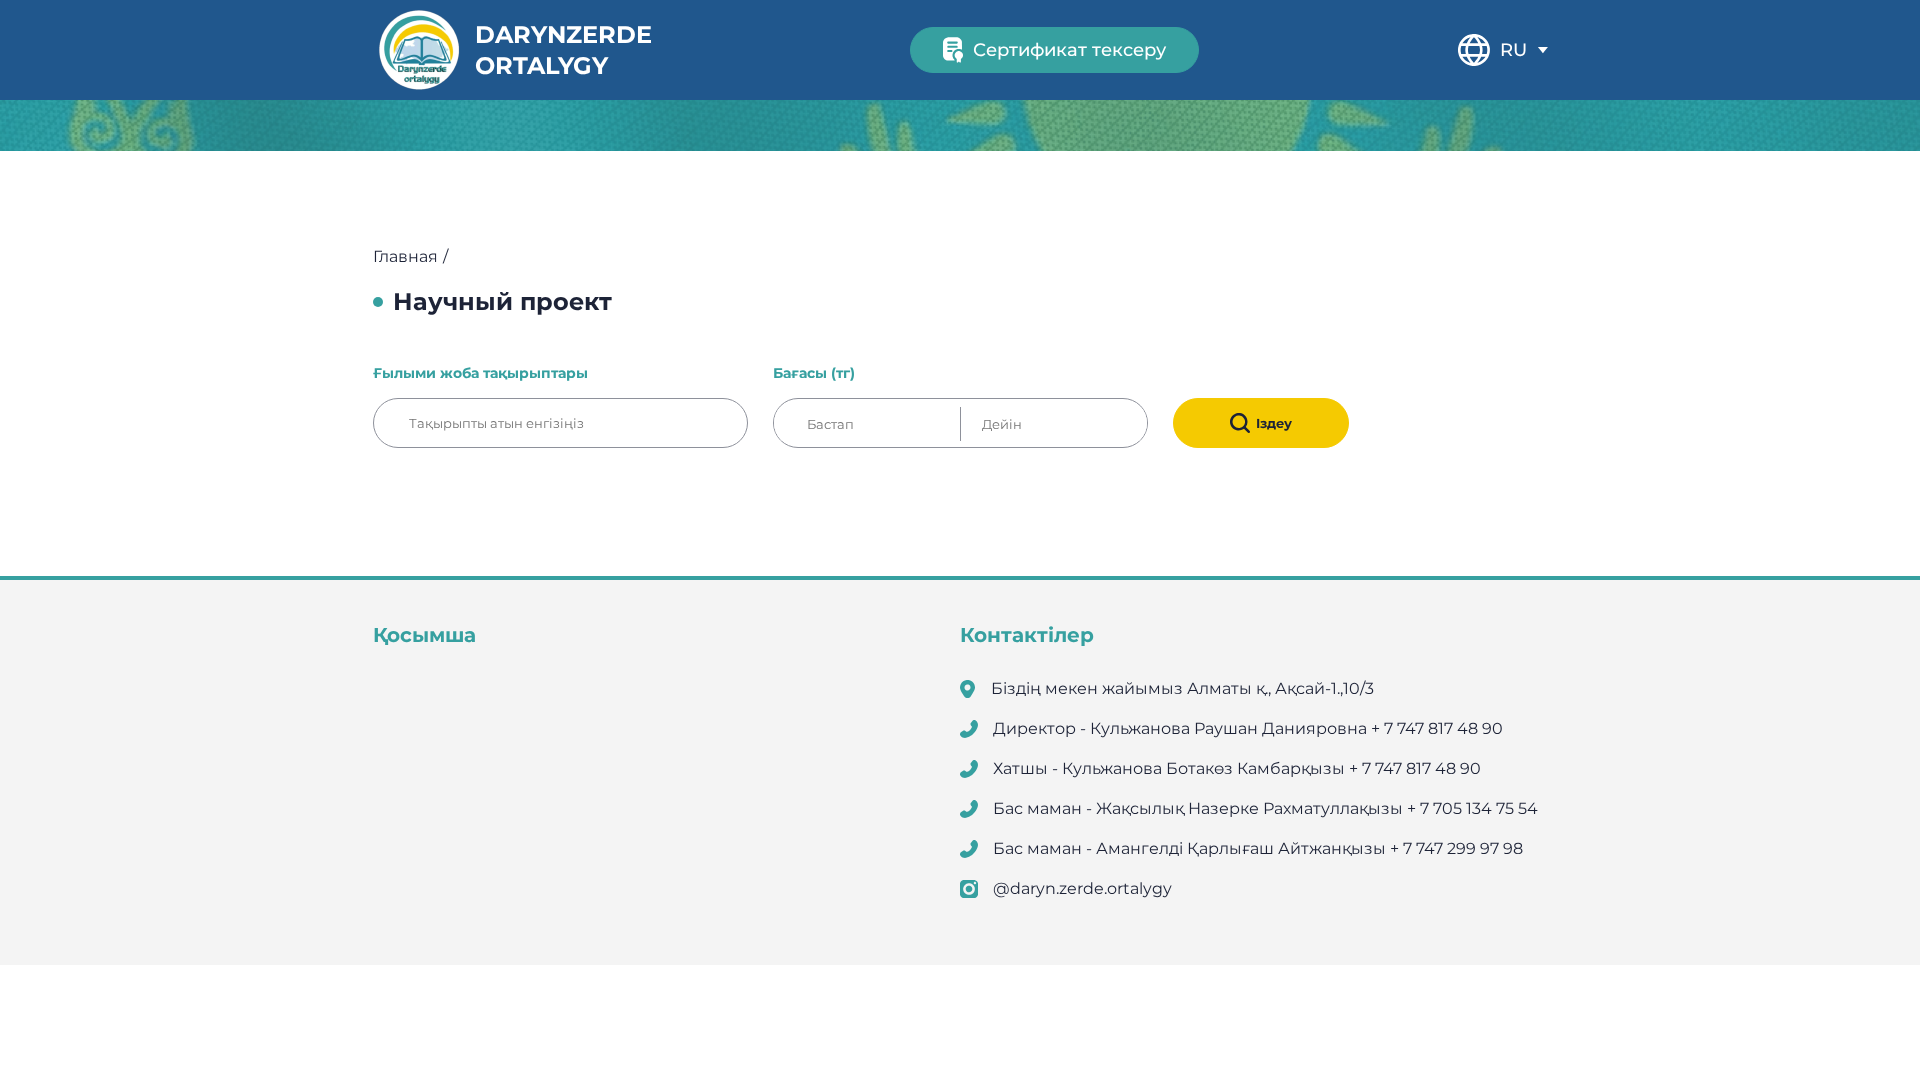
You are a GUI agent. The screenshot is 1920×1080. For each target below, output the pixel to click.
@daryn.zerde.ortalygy (1082, 888)
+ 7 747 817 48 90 (1437, 728)
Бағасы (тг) (814, 373)
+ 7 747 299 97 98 (1456, 848)
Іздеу (1274, 423)
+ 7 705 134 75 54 (1472, 808)
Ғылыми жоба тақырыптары (480, 373)
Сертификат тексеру (1069, 50)
